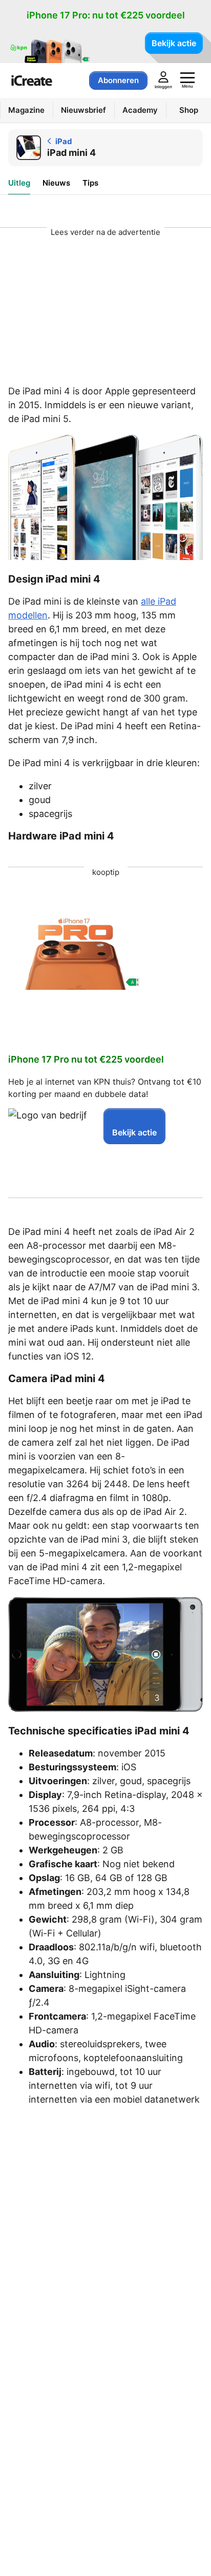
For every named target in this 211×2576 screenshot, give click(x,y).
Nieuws (56, 183)
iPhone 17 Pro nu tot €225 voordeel (86, 1059)
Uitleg (19, 183)
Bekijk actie (174, 43)
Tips (90, 183)
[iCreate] (32, 81)
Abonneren (118, 80)
